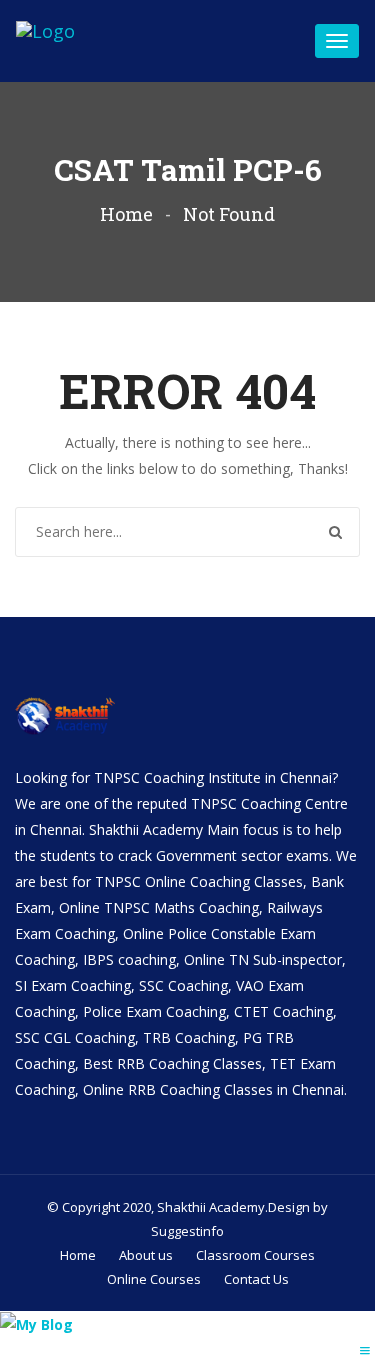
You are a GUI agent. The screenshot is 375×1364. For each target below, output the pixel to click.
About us (146, 1255)
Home (126, 214)
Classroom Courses (255, 1255)
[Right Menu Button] (365, 1350)
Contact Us (256, 1279)
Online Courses (154, 1279)
